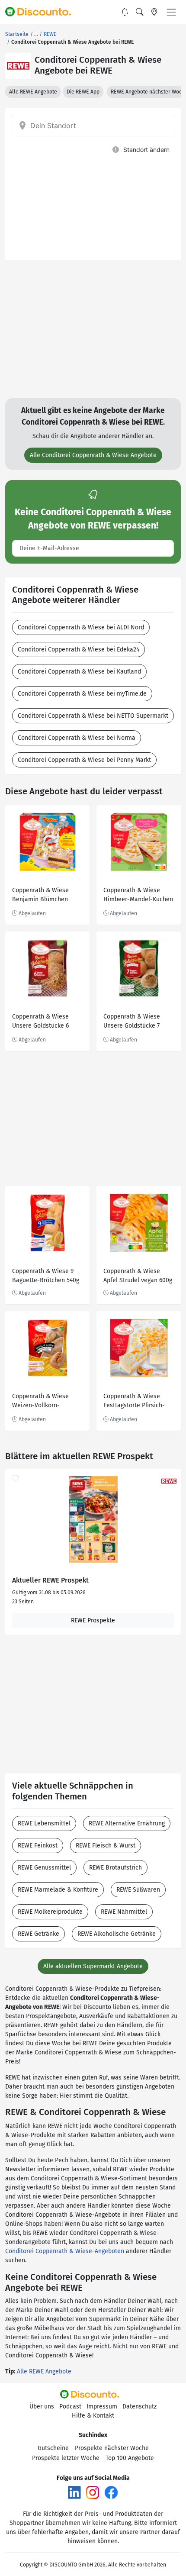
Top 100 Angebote (130, 2458)
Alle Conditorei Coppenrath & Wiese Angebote (93, 455)
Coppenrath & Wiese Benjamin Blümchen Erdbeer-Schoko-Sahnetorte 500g (40, 896)
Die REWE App (83, 92)
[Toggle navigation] (171, 12)
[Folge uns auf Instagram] (93, 2492)
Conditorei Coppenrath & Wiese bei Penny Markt (84, 760)
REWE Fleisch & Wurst (106, 1846)
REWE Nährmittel (124, 1912)
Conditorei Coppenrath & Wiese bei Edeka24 (79, 650)
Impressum (102, 2407)
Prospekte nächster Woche (112, 2448)
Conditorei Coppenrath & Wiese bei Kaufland (79, 672)
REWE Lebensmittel (44, 1823)
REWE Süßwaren (138, 1890)
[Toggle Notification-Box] (125, 12)
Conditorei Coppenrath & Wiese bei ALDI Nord (81, 627)
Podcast (70, 2407)
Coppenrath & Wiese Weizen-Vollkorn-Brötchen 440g (40, 1402)
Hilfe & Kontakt (93, 2416)
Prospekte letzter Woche (66, 2458)
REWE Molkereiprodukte (50, 1912)
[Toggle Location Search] (154, 12)
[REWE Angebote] (18, 66)
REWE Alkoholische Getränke (117, 1934)
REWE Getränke (38, 1934)
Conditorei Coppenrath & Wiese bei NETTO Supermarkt (93, 716)
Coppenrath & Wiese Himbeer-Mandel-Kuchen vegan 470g (138, 896)
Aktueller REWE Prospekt (50, 1580)
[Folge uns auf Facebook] (111, 2492)
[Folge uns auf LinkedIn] (74, 2492)
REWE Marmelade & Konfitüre (58, 1890)
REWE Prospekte (93, 1620)
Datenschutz (139, 2407)
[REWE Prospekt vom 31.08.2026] (93, 1519)
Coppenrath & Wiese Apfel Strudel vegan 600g (138, 1276)
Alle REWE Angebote (33, 92)
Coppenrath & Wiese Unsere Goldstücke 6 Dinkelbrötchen (40, 1022)
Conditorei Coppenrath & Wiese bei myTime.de (82, 694)
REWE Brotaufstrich (115, 1868)
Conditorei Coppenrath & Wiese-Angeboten (65, 2251)
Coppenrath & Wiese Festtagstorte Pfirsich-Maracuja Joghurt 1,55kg (136, 1402)
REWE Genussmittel (44, 1868)
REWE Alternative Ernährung (127, 1823)
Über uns (42, 2407)
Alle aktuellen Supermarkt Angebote (93, 1966)
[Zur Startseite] (42, 12)
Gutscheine (53, 2448)
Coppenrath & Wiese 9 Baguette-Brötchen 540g (46, 1276)
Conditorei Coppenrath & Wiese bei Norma (77, 738)
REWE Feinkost (38, 1846)
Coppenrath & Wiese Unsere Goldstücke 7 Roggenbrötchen (132, 1022)
